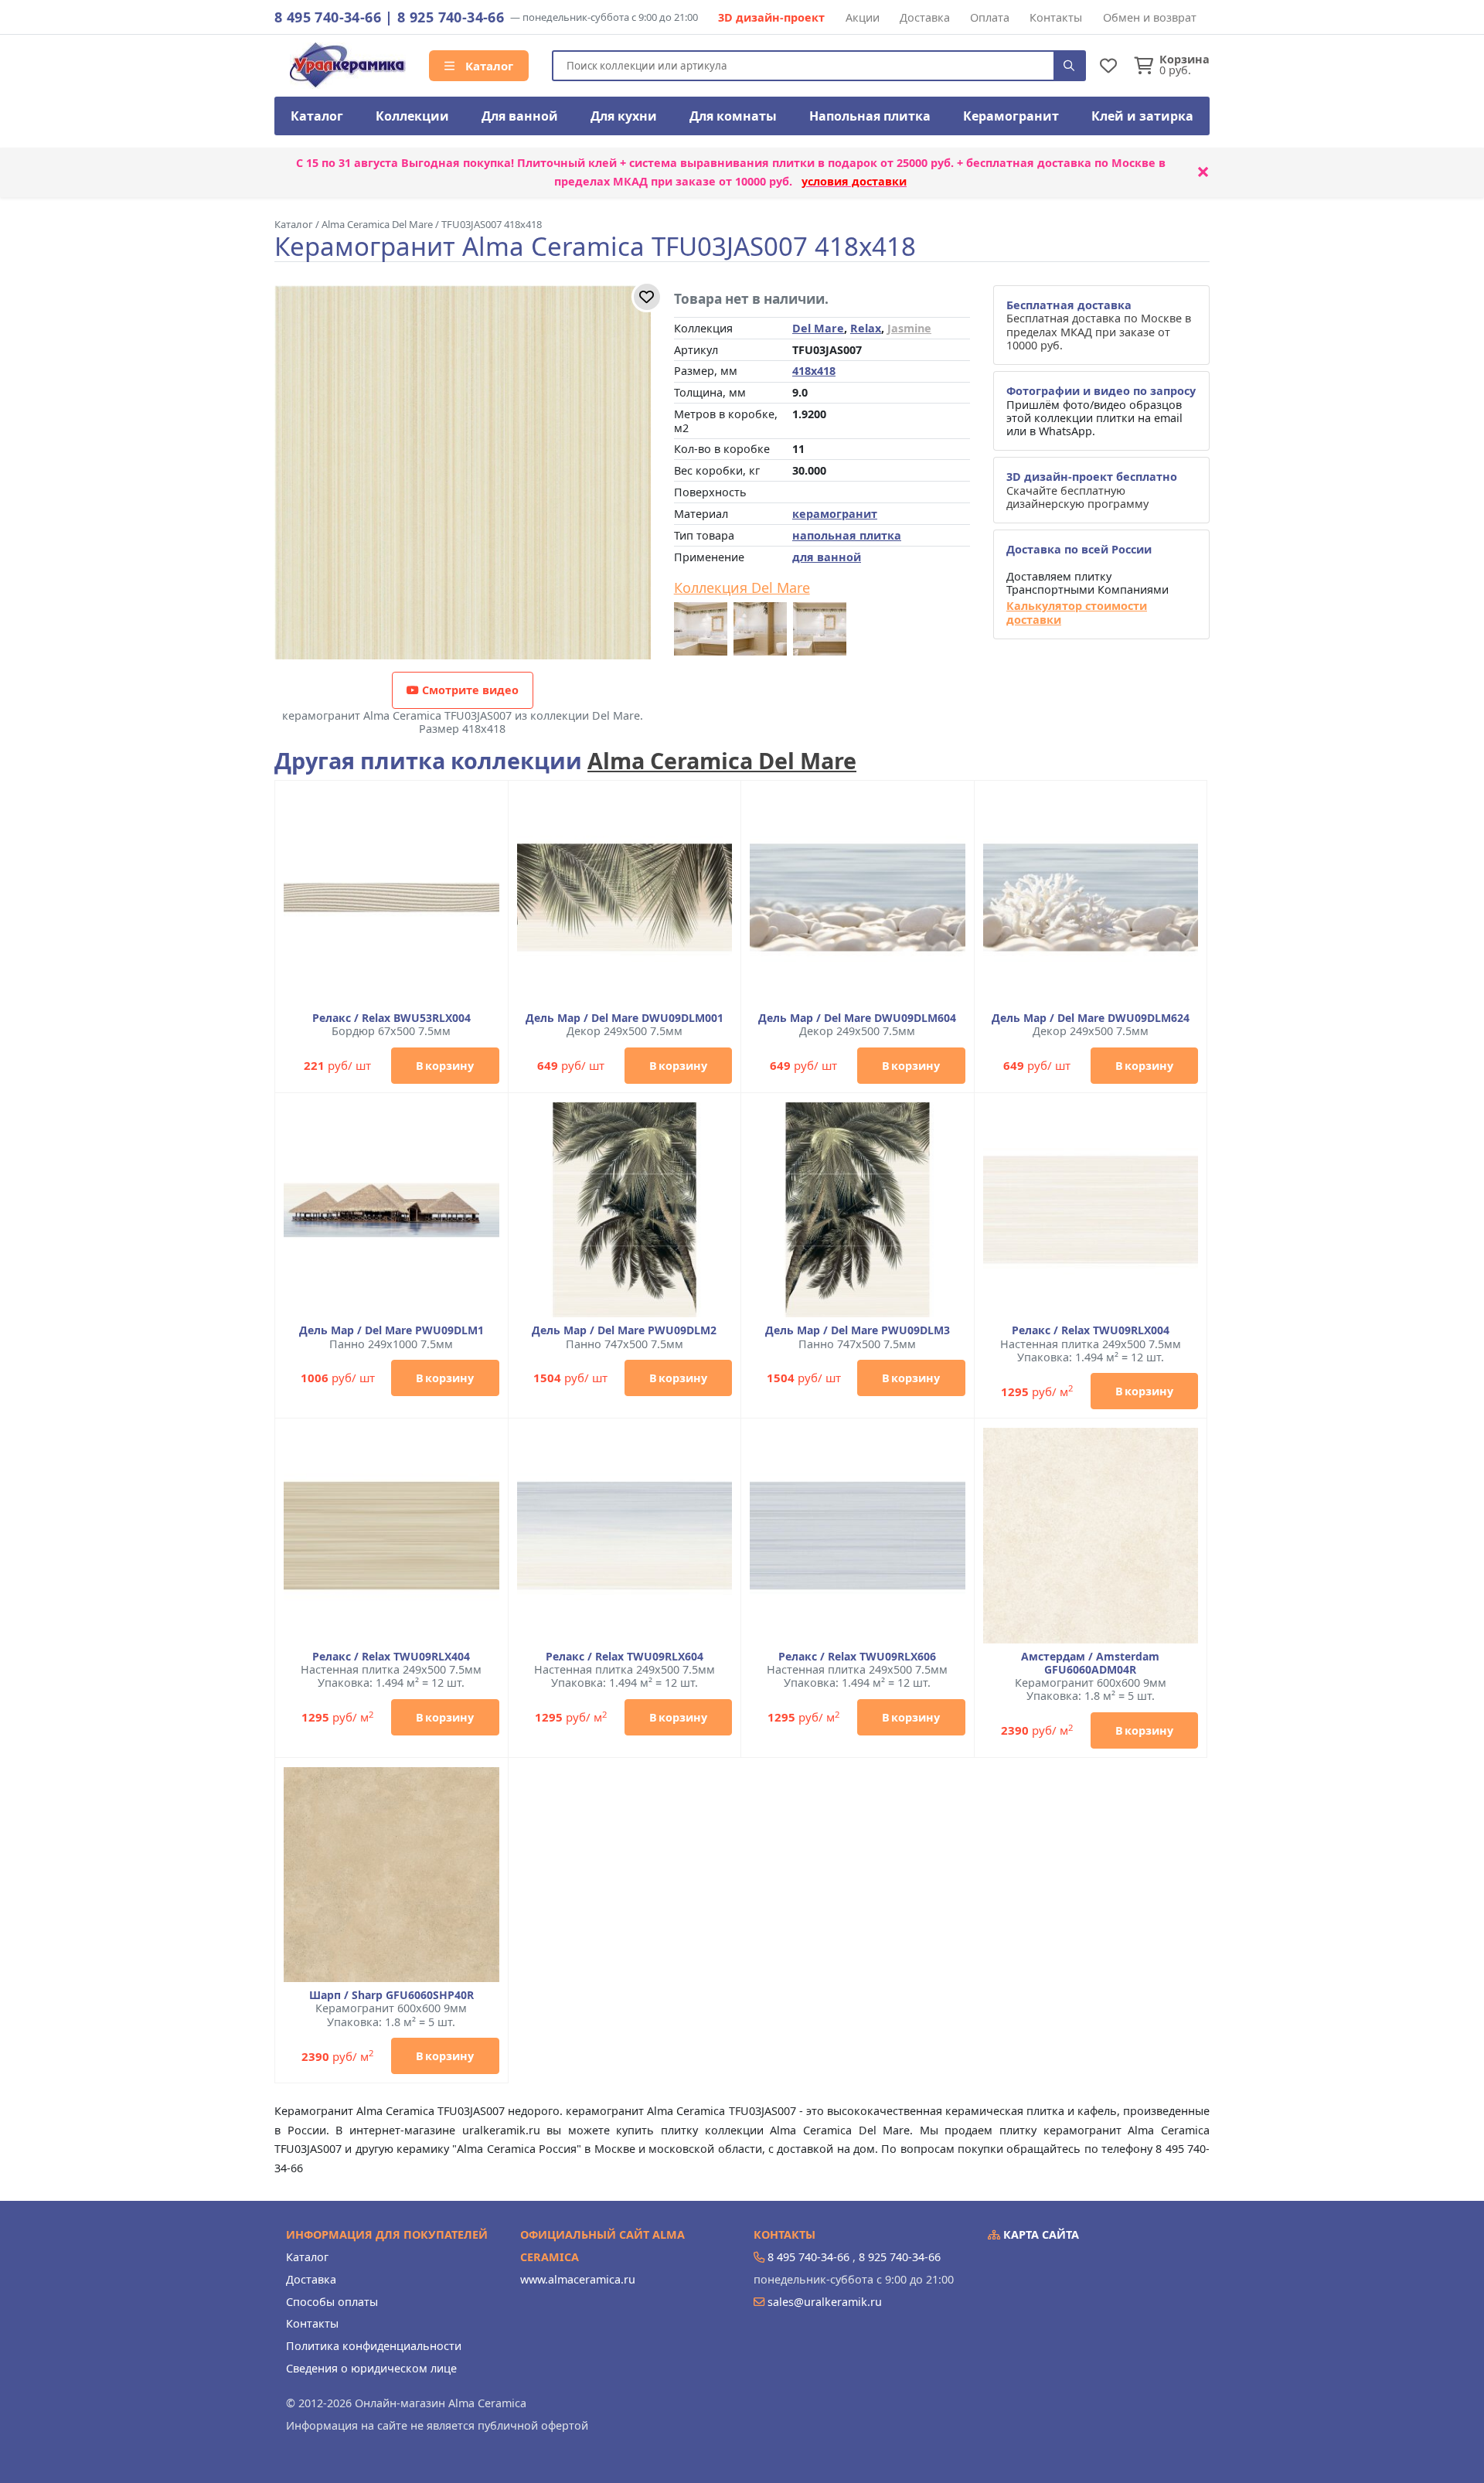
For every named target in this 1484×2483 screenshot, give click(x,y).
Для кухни (624, 116)
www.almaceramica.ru (578, 2279)
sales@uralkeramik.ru (825, 2302)
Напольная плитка (870, 116)
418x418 (814, 371)
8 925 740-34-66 (451, 17)
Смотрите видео (469, 690)
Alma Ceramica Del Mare (722, 760)
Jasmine (909, 328)
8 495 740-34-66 (328, 17)
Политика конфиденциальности (374, 2346)
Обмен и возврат (1150, 17)
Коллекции (412, 116)
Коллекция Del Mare (742, 588)
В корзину (445, 1066)
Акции (863, 17)
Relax (866, 328)
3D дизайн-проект (771, 17)
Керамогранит (1011, 116)
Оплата (990, 17)
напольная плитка (847, 535)
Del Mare (818, 328)
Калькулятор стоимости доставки (1077, 613)
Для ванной (520, 116)
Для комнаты (733, 116)
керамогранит (835, 514)
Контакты (1056, 17)
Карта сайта (1040, 2234)
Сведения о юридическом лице (371, 2368)
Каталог (488, 66)
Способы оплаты (332, 2302)
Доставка (925, 17)
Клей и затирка (1142, 116)
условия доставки (854, 181)
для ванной (827, 557)
